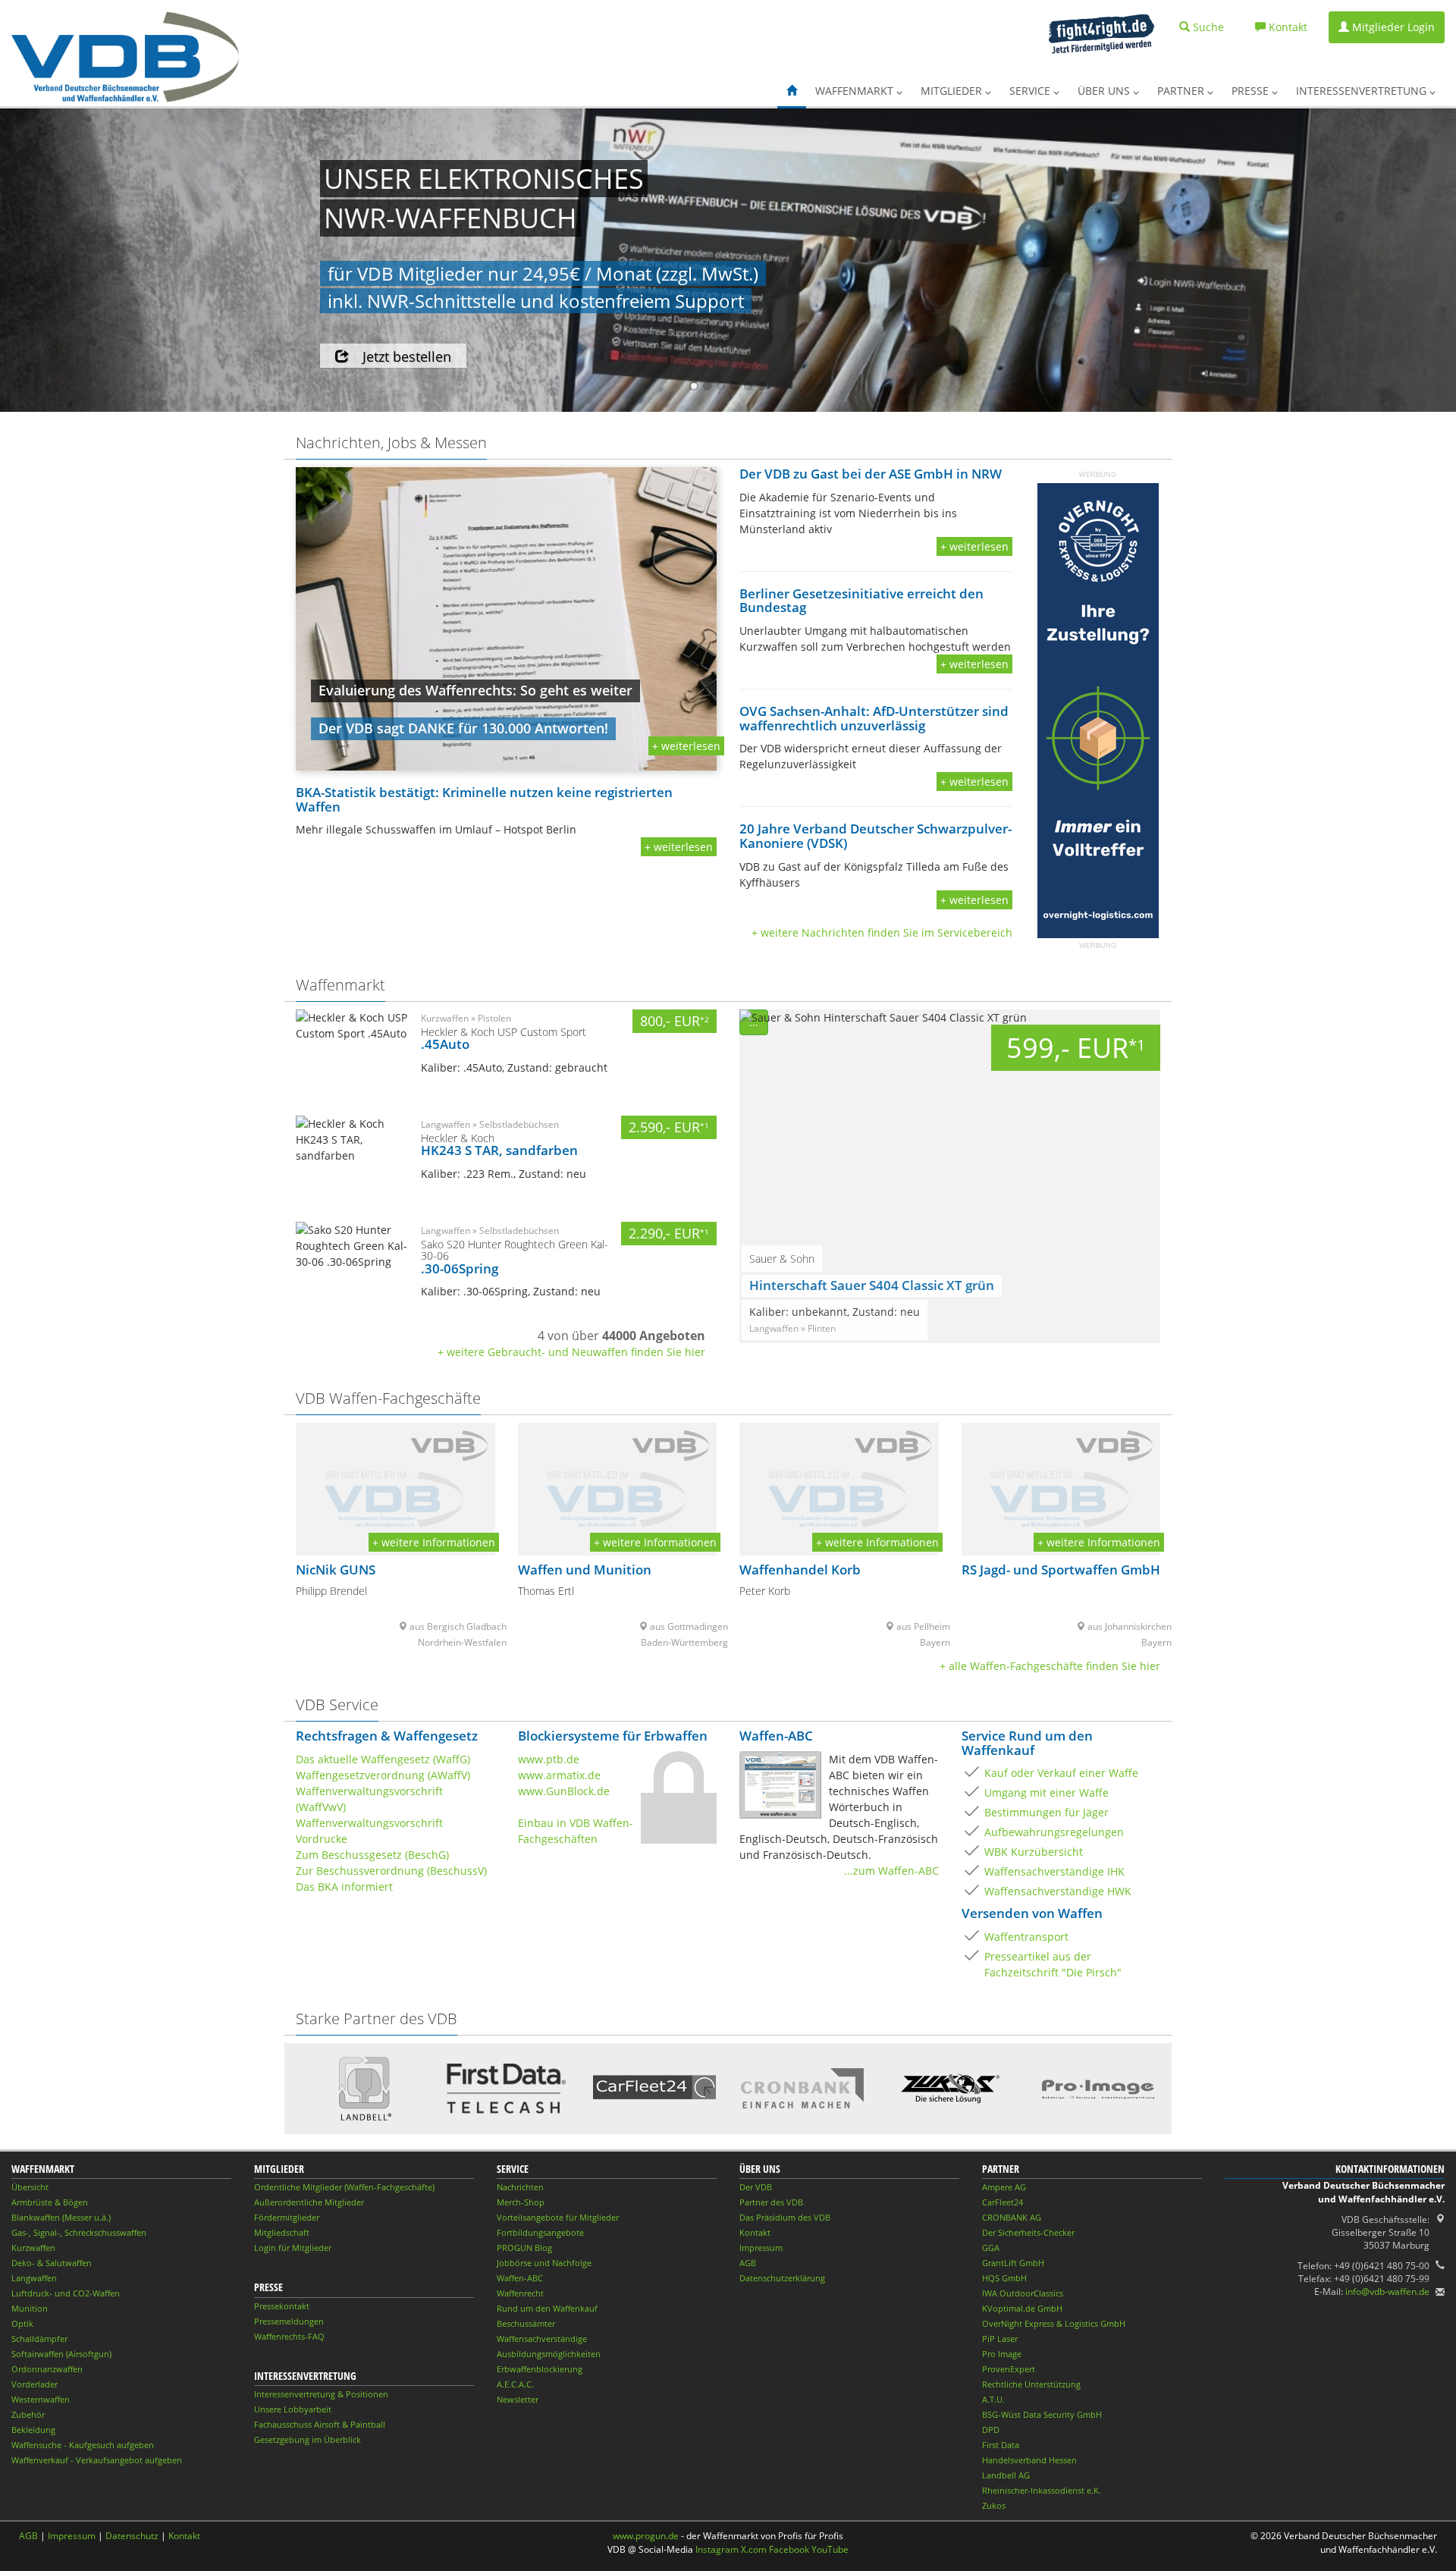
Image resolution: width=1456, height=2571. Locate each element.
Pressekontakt (282, 2306)
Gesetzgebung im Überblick (308, 2439)
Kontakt (755, 2232)
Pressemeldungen (289, 2321)
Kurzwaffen (33, 2248)
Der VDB (756, 2187)
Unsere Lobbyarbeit (293, 2409)
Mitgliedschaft (282, 2232)
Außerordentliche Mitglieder (309, 2202)
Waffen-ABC (520, 2278)
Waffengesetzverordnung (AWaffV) (383, 1775)
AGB (748, 2263)
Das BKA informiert (344, 1887)
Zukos (994, 2505)
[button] (792, 91)
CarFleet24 (1003, 2202)
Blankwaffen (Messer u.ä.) (61, 2217)
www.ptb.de (549, 1759)
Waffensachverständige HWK (1058, 1891)
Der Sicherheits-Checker (1028, 2232)
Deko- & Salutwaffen (52, 2263)
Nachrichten (520, 2187)
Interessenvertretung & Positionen (321, 2394)
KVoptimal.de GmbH (1022, 2308)
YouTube (830, 2549)
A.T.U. (993, 2399)
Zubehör (28, 2414)
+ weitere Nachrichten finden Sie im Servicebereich (882, 932)
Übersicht (30, 2187)
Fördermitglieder (287, 2217)
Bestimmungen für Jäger (1046, 1812)
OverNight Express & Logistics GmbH (1054, 2323)
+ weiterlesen (686, 746)
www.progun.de (646, 2536)
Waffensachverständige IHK (1054, 1871)
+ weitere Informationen (434, 1542)
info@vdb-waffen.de (1387, 2292)
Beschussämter (526, 2323)
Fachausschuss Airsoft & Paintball (320, 2424)
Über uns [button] (1105, 91)
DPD (991, 2430)
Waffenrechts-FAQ (289, 2336)
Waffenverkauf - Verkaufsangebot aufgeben (97, 2460)
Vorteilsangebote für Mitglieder (558, 2217)
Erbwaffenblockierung (540, 2369)
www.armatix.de (559, 1775)
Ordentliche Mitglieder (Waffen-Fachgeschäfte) (344, 2187)
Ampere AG (1004, 2187)
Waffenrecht (520, 2293)
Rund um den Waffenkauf (547, 2308)
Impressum (761, 2248)
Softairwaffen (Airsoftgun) (61, 2354)
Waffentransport (1026, 1937)
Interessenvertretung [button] (1363, 91)
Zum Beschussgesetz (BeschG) (372, 1855)
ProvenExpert (1009, 2369)
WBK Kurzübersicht (1034, 1852)
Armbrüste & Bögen (50, 2202)
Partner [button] (1182, 91)
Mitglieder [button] (953, 91)
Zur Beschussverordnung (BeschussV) (391, 1871)
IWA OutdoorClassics (1023, 2293)
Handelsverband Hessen (1029, 2460)
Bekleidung (33, 2430)
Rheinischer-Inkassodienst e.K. (1042, 2490)
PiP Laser (1000, 2339)
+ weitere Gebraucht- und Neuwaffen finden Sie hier (571, 1352)
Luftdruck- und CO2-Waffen (66, 2293)
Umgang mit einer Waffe (1046, 1792)
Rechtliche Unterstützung (1031, 2384)
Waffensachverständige (542, 2339)
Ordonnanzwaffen (47, 2369)
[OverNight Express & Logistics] (1098, 710)
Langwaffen (34, 2278)
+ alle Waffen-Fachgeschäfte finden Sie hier (1050, 1666)
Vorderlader (35, 2384)
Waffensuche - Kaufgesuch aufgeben (83, 2445)
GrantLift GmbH (1013, 2263)
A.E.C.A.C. (515, 2384)
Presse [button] (1252, 91)
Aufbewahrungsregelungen (1054, 1832)
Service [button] (1031, 91)
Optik (22, 2323)
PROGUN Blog (524, 2248)
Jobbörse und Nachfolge (544, 2263)
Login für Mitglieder (293, 2248)
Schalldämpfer (39, 2339)
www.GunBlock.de (564, 1791)
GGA (991, 2248)
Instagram (717, 2549)
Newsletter (518, 2399)
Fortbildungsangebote (540, 2232)
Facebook (789, 2549)
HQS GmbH (1004, 2278)
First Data (1001, 2445)
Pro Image (1002, 2354)
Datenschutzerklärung (782, 2278)
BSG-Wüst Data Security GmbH (1042, 2414)
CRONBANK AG (1012, 2217)
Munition (30, 2308)
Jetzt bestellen (407, 356)
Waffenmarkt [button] (856, 91)
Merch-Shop (521, 2202)
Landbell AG (1006, 2475)
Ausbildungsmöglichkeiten (549, 2354)
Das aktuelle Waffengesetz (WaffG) (383, 1759)
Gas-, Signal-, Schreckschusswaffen (79, 2232)
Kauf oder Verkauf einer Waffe (1061, 1773)
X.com (754, 2549)
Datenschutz (132, 2536)
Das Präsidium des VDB (785, 2217)
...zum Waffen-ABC (891, 1871)
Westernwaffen (41, 2399)
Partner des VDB (771, 2202)
